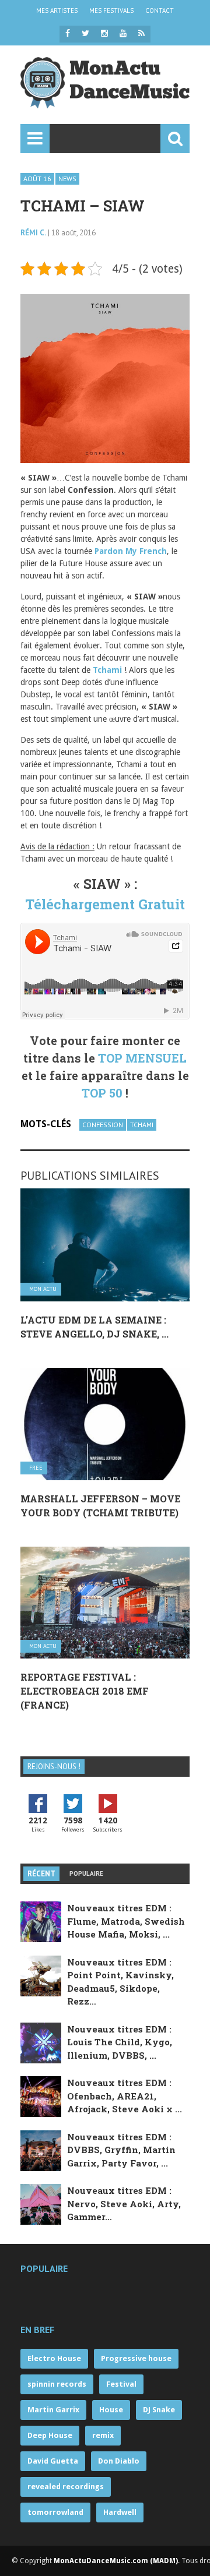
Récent (41, 1874)
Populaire (86, 1873)
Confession (103, 1125)
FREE (36, 1468)
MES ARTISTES (57, 10)
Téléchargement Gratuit (105, 904)
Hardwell (120, 2512)
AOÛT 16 (37, 179)
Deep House (50, 2435)
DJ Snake (159, 2410)
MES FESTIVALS (111, 10)
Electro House (54, 2358)
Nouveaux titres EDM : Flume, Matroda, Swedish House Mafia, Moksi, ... (126, 1921)
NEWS (67, 179)
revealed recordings (66, 2487)
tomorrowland (55, 2512)
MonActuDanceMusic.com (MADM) (116, 2561)
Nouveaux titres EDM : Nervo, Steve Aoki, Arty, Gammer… (124, 2203)
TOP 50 (102, 1093)
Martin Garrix (53, 2410)
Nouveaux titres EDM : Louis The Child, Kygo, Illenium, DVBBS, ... (120, 2042)
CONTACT (160, 10)
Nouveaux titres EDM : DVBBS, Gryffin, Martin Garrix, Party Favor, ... (121, 2150)
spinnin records (57, 2384)
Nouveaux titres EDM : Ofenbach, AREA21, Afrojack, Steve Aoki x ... (125, 2096)
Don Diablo (119, 2461)
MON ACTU (43, 1289)
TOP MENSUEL (142, 1058)
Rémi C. (33, 233)
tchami (142, 1125)
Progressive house (136, 2358)
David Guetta (53, 2461)
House (111, 2410)
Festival (121, 2384)
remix (103, 2435)
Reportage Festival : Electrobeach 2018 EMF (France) (85, 1691)
